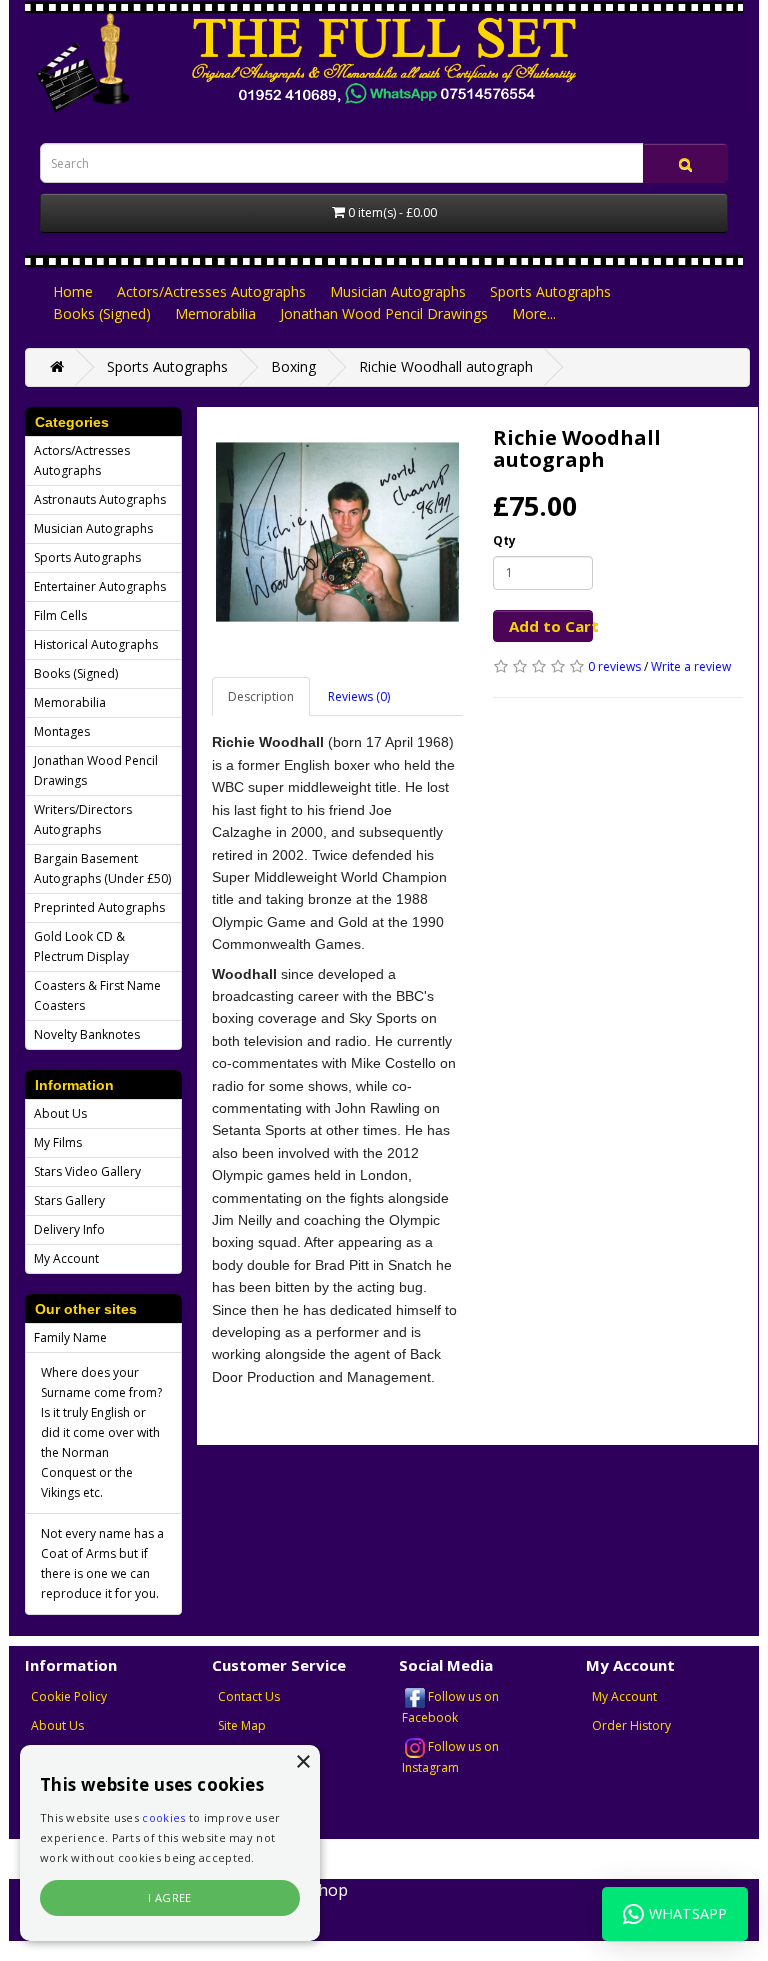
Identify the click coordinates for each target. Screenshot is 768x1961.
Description (261, 696)
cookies (163, 1817)
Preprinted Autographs (99, 907)
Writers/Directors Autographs (83, 819)
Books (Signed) (102, 313)
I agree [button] (170, 1897)
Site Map (242, 1725)
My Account (66, 1258)
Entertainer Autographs (100, 586)
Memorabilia (215, 313)
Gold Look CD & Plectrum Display (81, 946)
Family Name (70, 1337)
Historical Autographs (96, 644)
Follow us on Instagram (450, 1757)
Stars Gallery (69, 1200)
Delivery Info (69, 1229)
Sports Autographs (550, 291)
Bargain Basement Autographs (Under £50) (102, 868)
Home (73, 291)
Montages (62, 731)
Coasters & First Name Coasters (97, 995)
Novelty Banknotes (87, 1034)
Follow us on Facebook (450, 1707)
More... (534, 313)
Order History (631, 1725)
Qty (504, 540)
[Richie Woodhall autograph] (337, 532)
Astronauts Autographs (100, 499)
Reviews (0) (359, 696)
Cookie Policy (69, 1696)
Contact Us (249, 1696)
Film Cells (60, 615)
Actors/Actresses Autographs (211, 291)
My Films (58, 1142)
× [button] (302, 1762)
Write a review (691, 666)
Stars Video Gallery (87, 1171)
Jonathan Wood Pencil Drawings (384, 313)
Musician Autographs (398, 291)
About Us (60, 1113)
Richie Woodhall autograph (446, 366)
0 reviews (614, 666)
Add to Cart (551, 626)
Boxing (293, 366)
